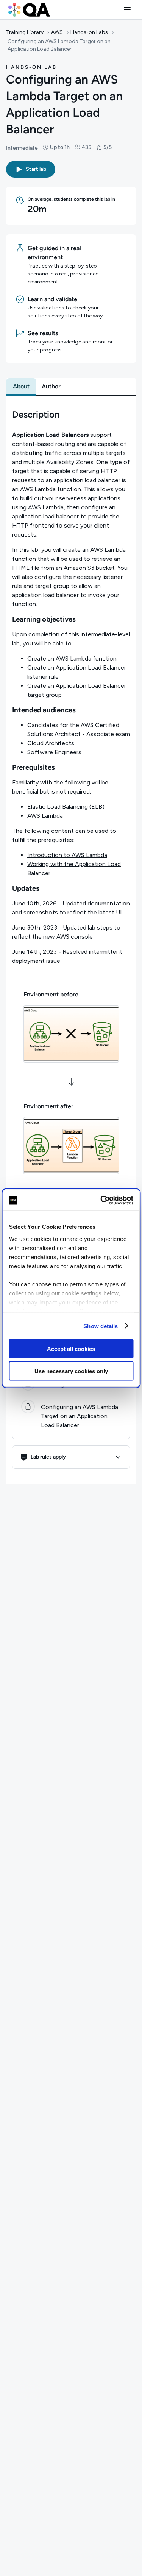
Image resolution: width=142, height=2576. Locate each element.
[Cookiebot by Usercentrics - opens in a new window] (101, 1200)
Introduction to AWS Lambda (67, 855)
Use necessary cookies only (71, 1371)
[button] (127, 10)
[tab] (21, 387)
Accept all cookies (71, 1349)
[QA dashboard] (29, 10)
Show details (101, 1326)
